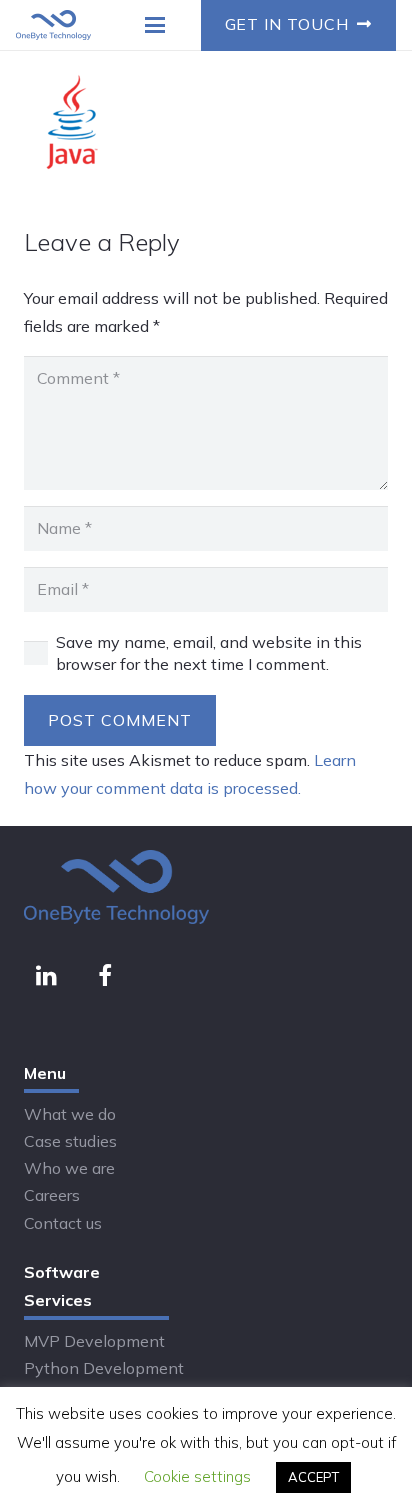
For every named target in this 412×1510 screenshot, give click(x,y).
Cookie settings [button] (197, 1476)
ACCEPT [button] (313, 1477)
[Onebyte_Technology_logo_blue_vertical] (53, 25)
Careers (52, 1195)
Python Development (104, 1368)
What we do (70, 1114)
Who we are (69, 1168)
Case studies (70, 1141)
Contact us (63, 1223)
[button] (156, 25)
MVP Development (94, 1341)
